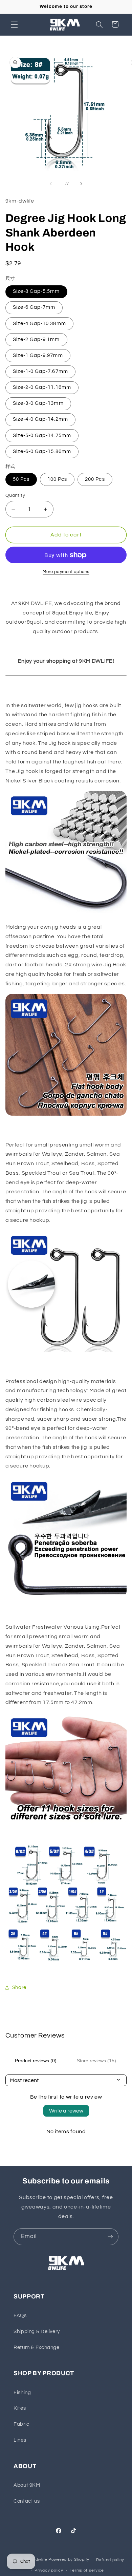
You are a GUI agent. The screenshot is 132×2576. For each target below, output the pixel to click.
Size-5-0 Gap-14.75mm (42, 435)
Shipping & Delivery (37, 2332)
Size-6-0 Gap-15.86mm (42, 451)
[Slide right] (81, 184)
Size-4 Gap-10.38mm (39, 324)
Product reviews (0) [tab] (36, 2061)
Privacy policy (49, 2570)
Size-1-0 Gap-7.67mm (40, 371)
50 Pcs (21, 479)
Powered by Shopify (69, 2560)
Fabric (21, 2424)
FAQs (20, 2316)
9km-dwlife (36, 2560)
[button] (14, 24)
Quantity (15, 495)
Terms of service (87, 2570)
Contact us (27, 2501)
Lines (20, 2440)
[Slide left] (51, 184)
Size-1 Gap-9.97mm (38, 355)
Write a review (66, 2111)
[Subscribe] (110, 2237)
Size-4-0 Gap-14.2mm (40, 419)
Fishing (22, 2393)
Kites (20, 2408)
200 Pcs (95, 479)
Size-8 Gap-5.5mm (36, 291)
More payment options (66, 572)
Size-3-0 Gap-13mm (38, 403)
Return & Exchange (37, 2347)
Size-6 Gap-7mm (34, 307)
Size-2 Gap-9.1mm (36, 339)
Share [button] (19, 1987)
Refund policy (110, 2560)
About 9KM (27, 2485)
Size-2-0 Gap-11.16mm (42, 387)
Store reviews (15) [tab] (96, 2061)
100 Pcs (57, 479)
